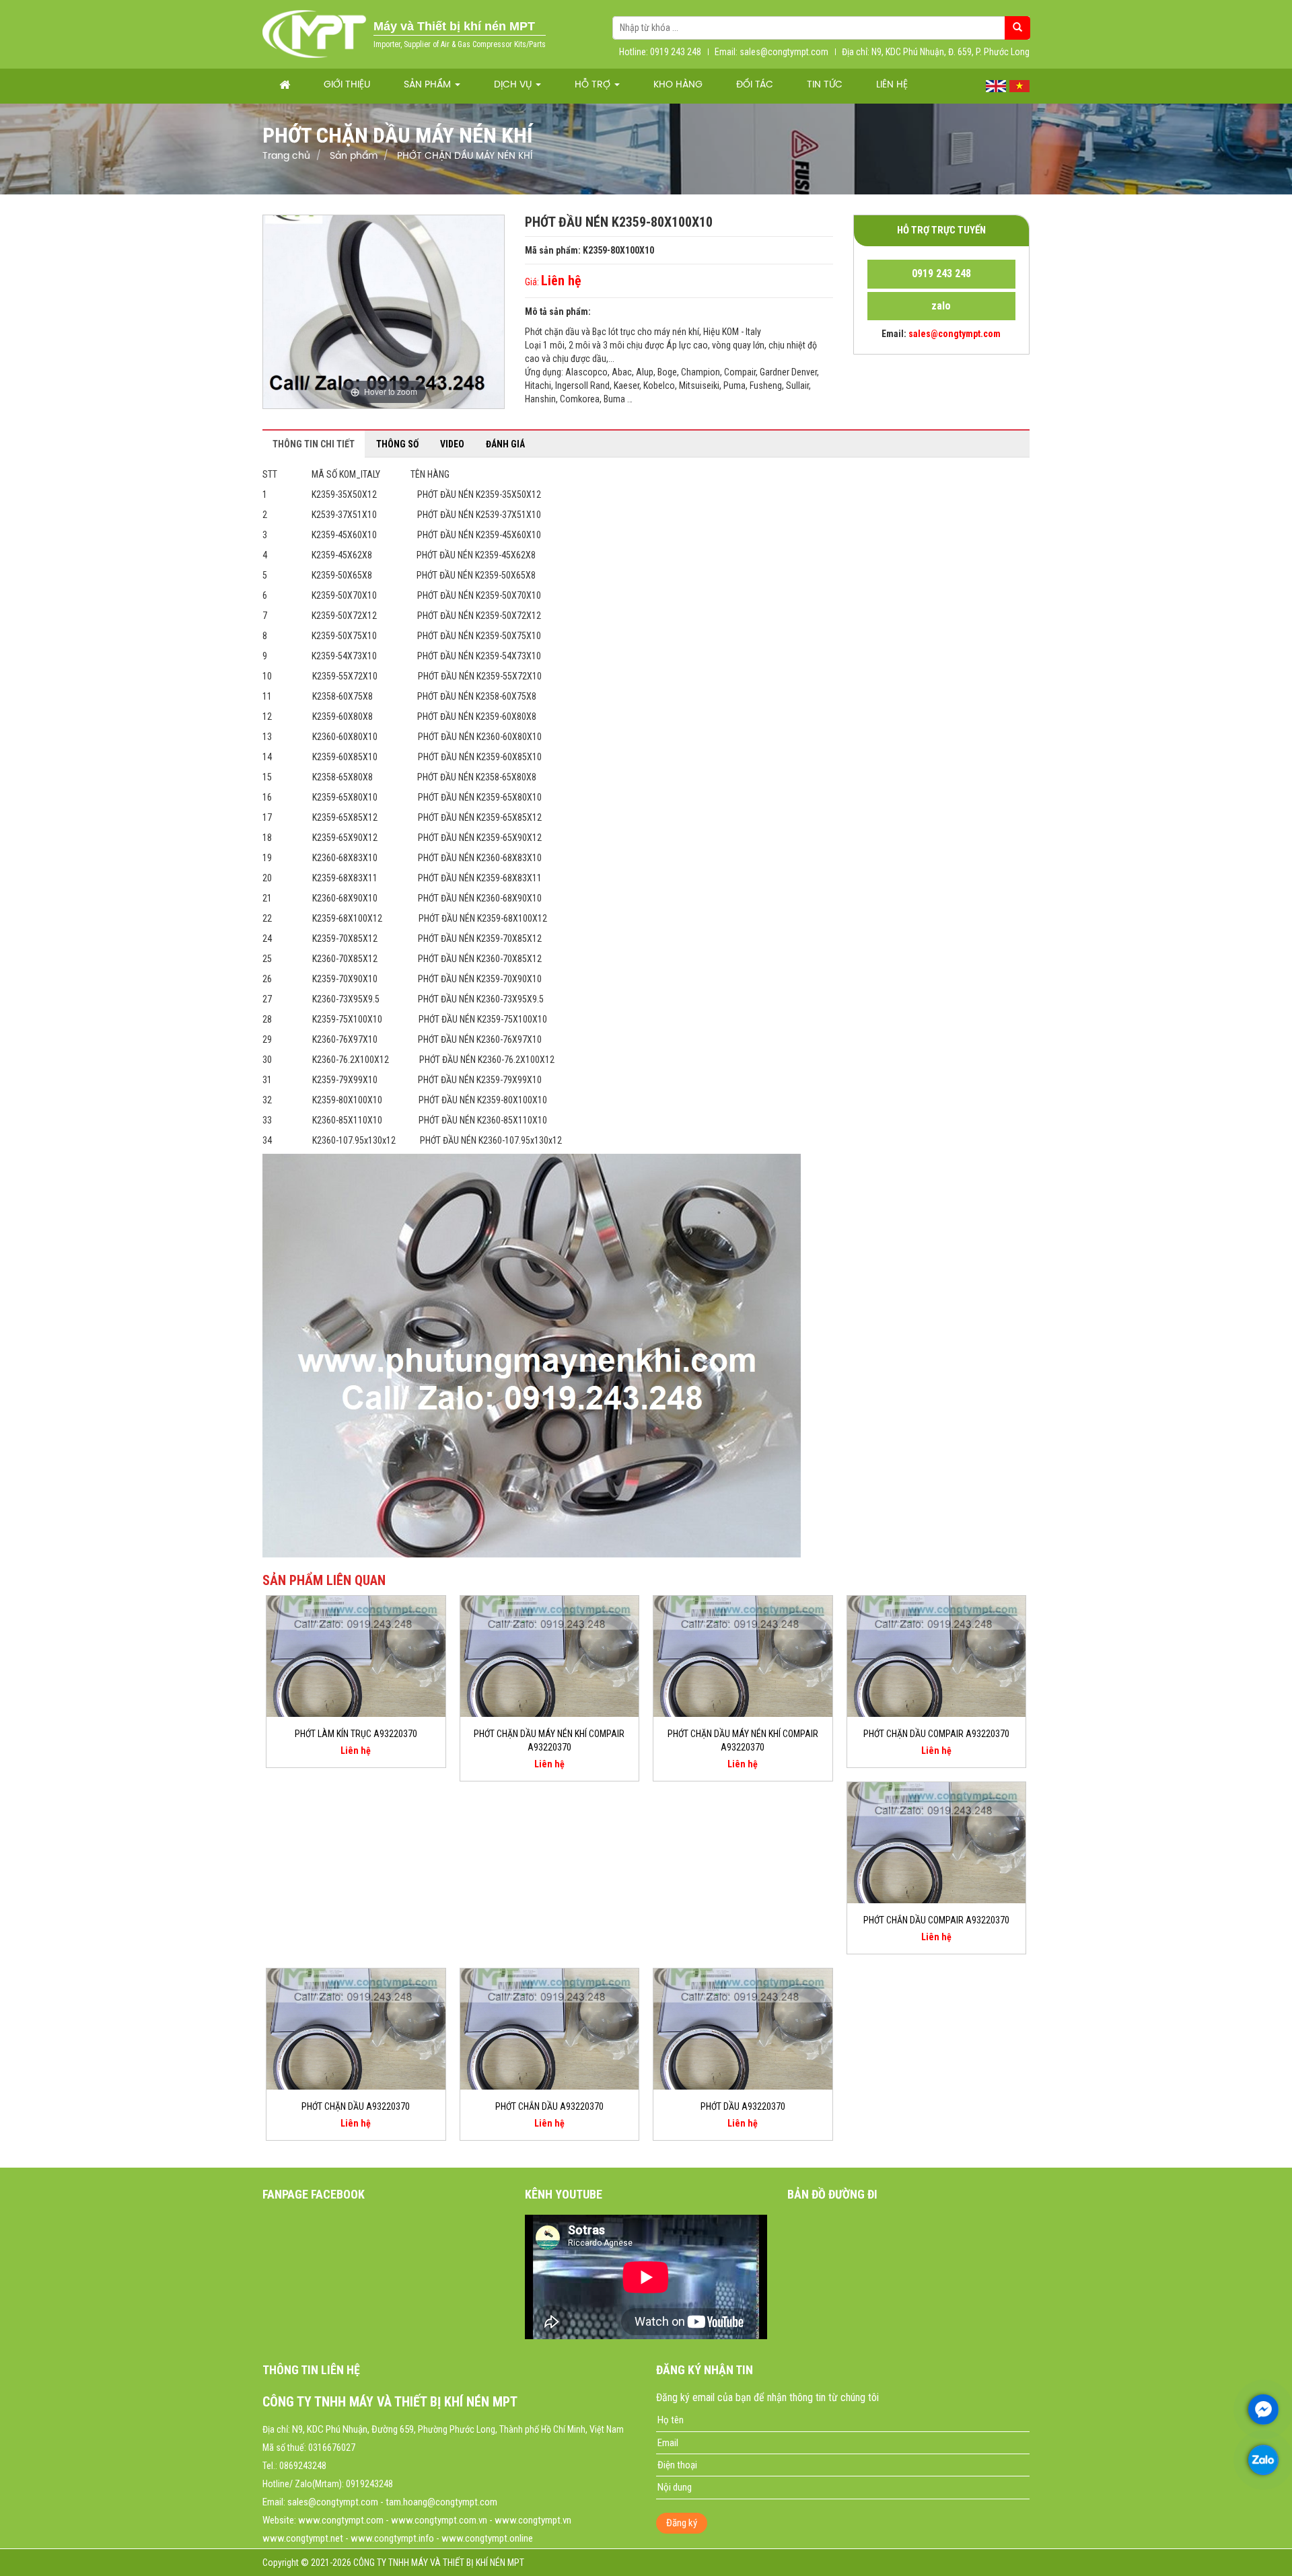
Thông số (397, 444)
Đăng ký (682, 2523)
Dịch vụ (514, 85)
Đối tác (755, 85)
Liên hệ (892, 85)
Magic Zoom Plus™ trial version (320, 228)
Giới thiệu (347, 85)
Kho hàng (678, 85)
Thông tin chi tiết (314, 444)
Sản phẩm (429, 85)
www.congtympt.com (341, 2520)
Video (452, 444)
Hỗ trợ (594, 85)
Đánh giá (505, 444)
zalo (941, 306)
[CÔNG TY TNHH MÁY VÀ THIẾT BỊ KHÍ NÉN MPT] (315, 34)
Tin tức (825, 85)
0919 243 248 (941, 273)
